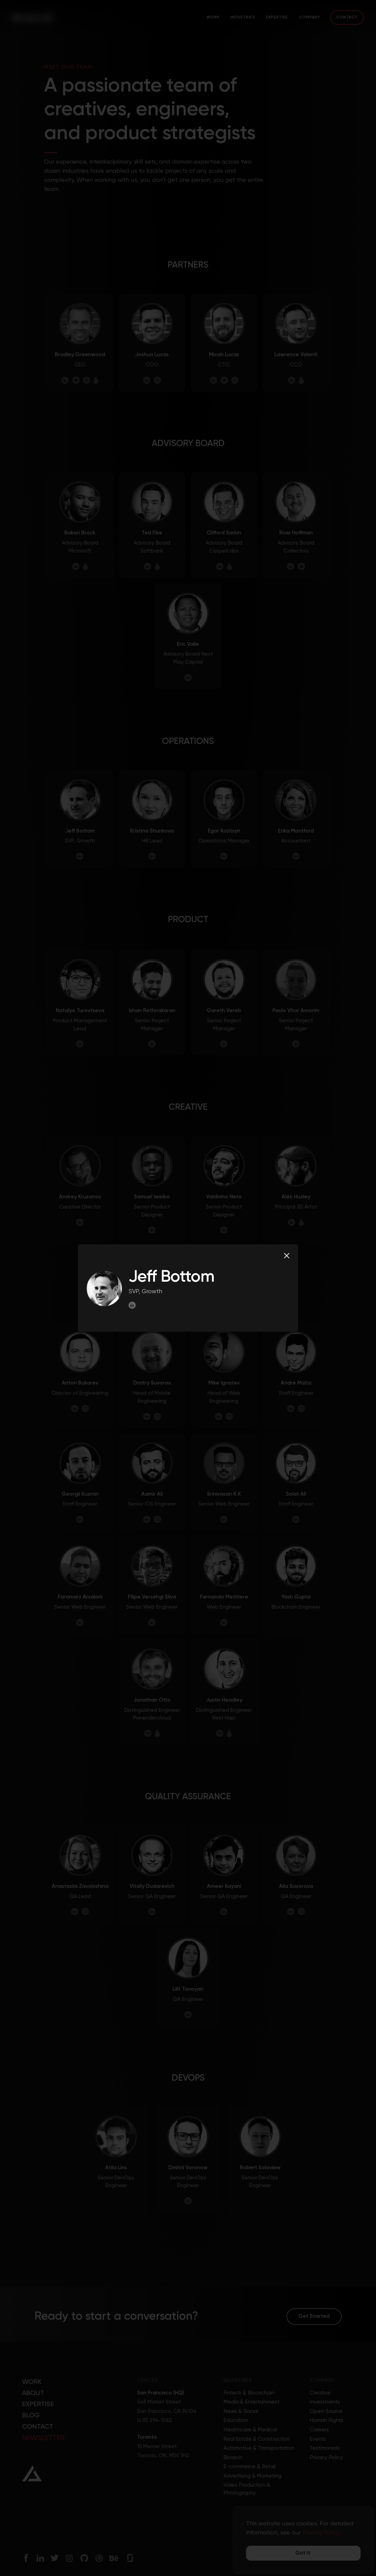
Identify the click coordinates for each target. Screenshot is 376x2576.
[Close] (287, 1256)
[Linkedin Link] (133, 1305)
